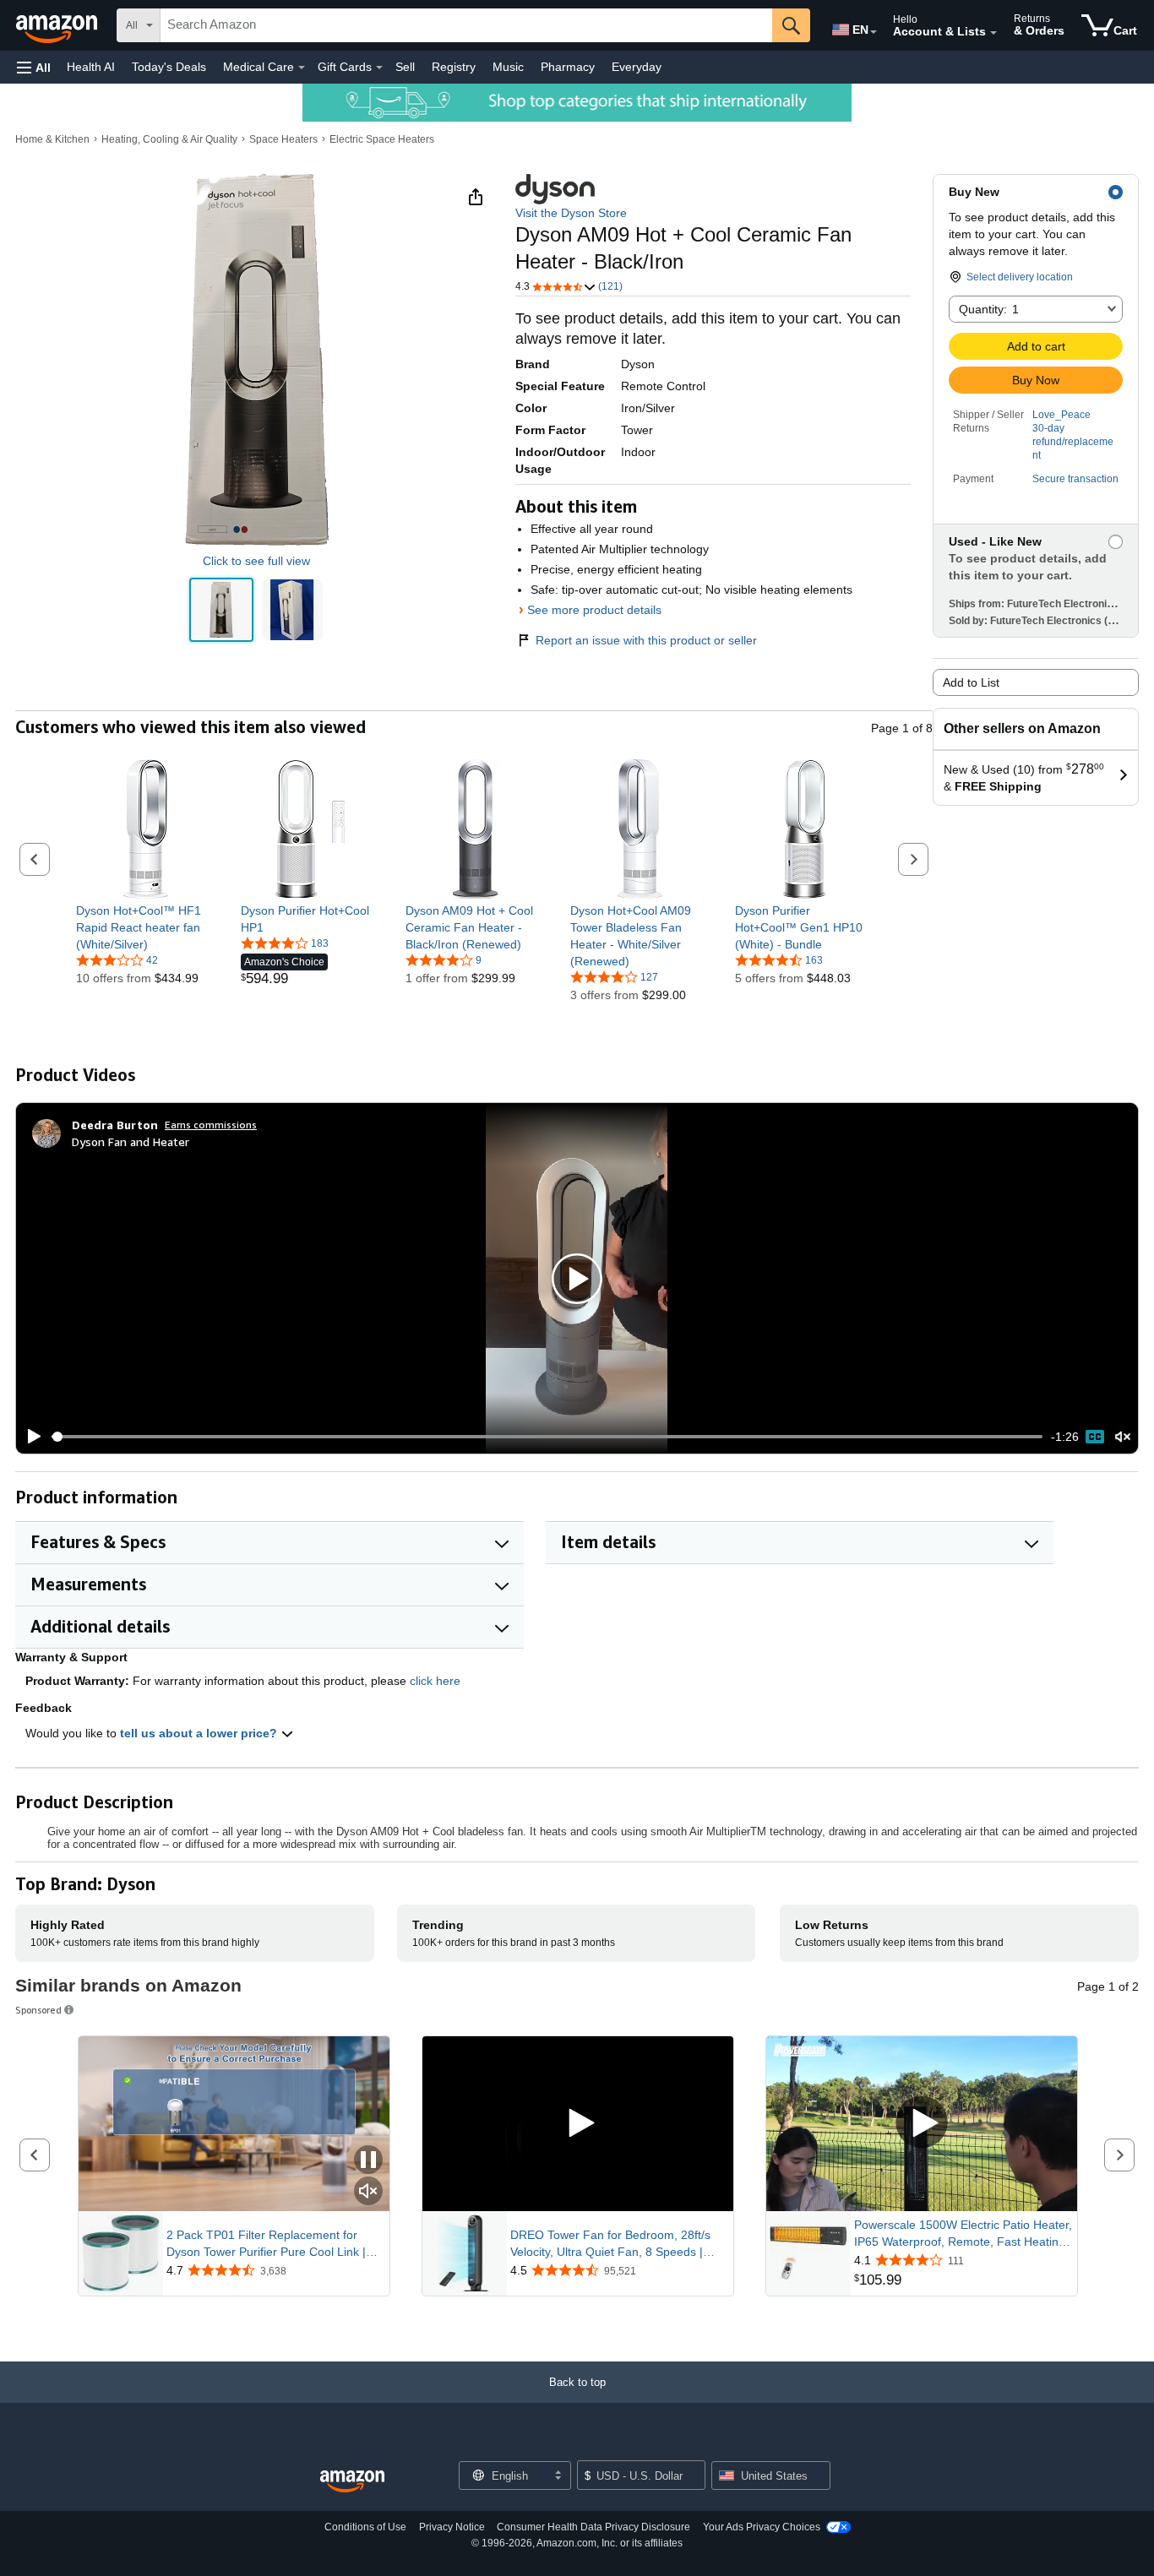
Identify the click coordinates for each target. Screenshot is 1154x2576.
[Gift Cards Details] (379, 68)
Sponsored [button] (38, 2010)
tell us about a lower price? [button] (200, 1733)
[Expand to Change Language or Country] (874, 32)
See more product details (594, 610)
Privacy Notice (452, 2527)
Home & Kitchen (52, 139)
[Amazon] (58, 25)
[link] (146, 927)
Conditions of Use (365, 2527)
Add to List (971, 682)
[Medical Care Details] (302, 68)
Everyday (637, 67)
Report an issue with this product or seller (646, 640)
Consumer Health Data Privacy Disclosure (593, 2527)
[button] (34, 67)
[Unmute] (1123, 1437)
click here (435, 1681)
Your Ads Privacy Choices (762, 2527)
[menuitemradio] (1095, 1437)
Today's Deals (169, 67)
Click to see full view (256, 561)
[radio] (221, 610)
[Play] (30, 1437)
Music (508, 67)
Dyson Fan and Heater (131, 1141)
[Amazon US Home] (352, 2482)
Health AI (91, 67)
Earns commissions (211, 1125)
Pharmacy (568, 67)
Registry (454, 67)
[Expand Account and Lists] (993, 33)
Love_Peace (1061, 415)
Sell (405, 67)
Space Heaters (283, 139)
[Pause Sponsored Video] (368, 2161)
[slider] (547, 1437)
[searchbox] (466, 25)
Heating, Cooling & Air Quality (169, 139)
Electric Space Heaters (382, 139)
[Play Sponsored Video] (578, 2124)
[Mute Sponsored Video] (368, 2192)
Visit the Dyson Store (571, 213)
